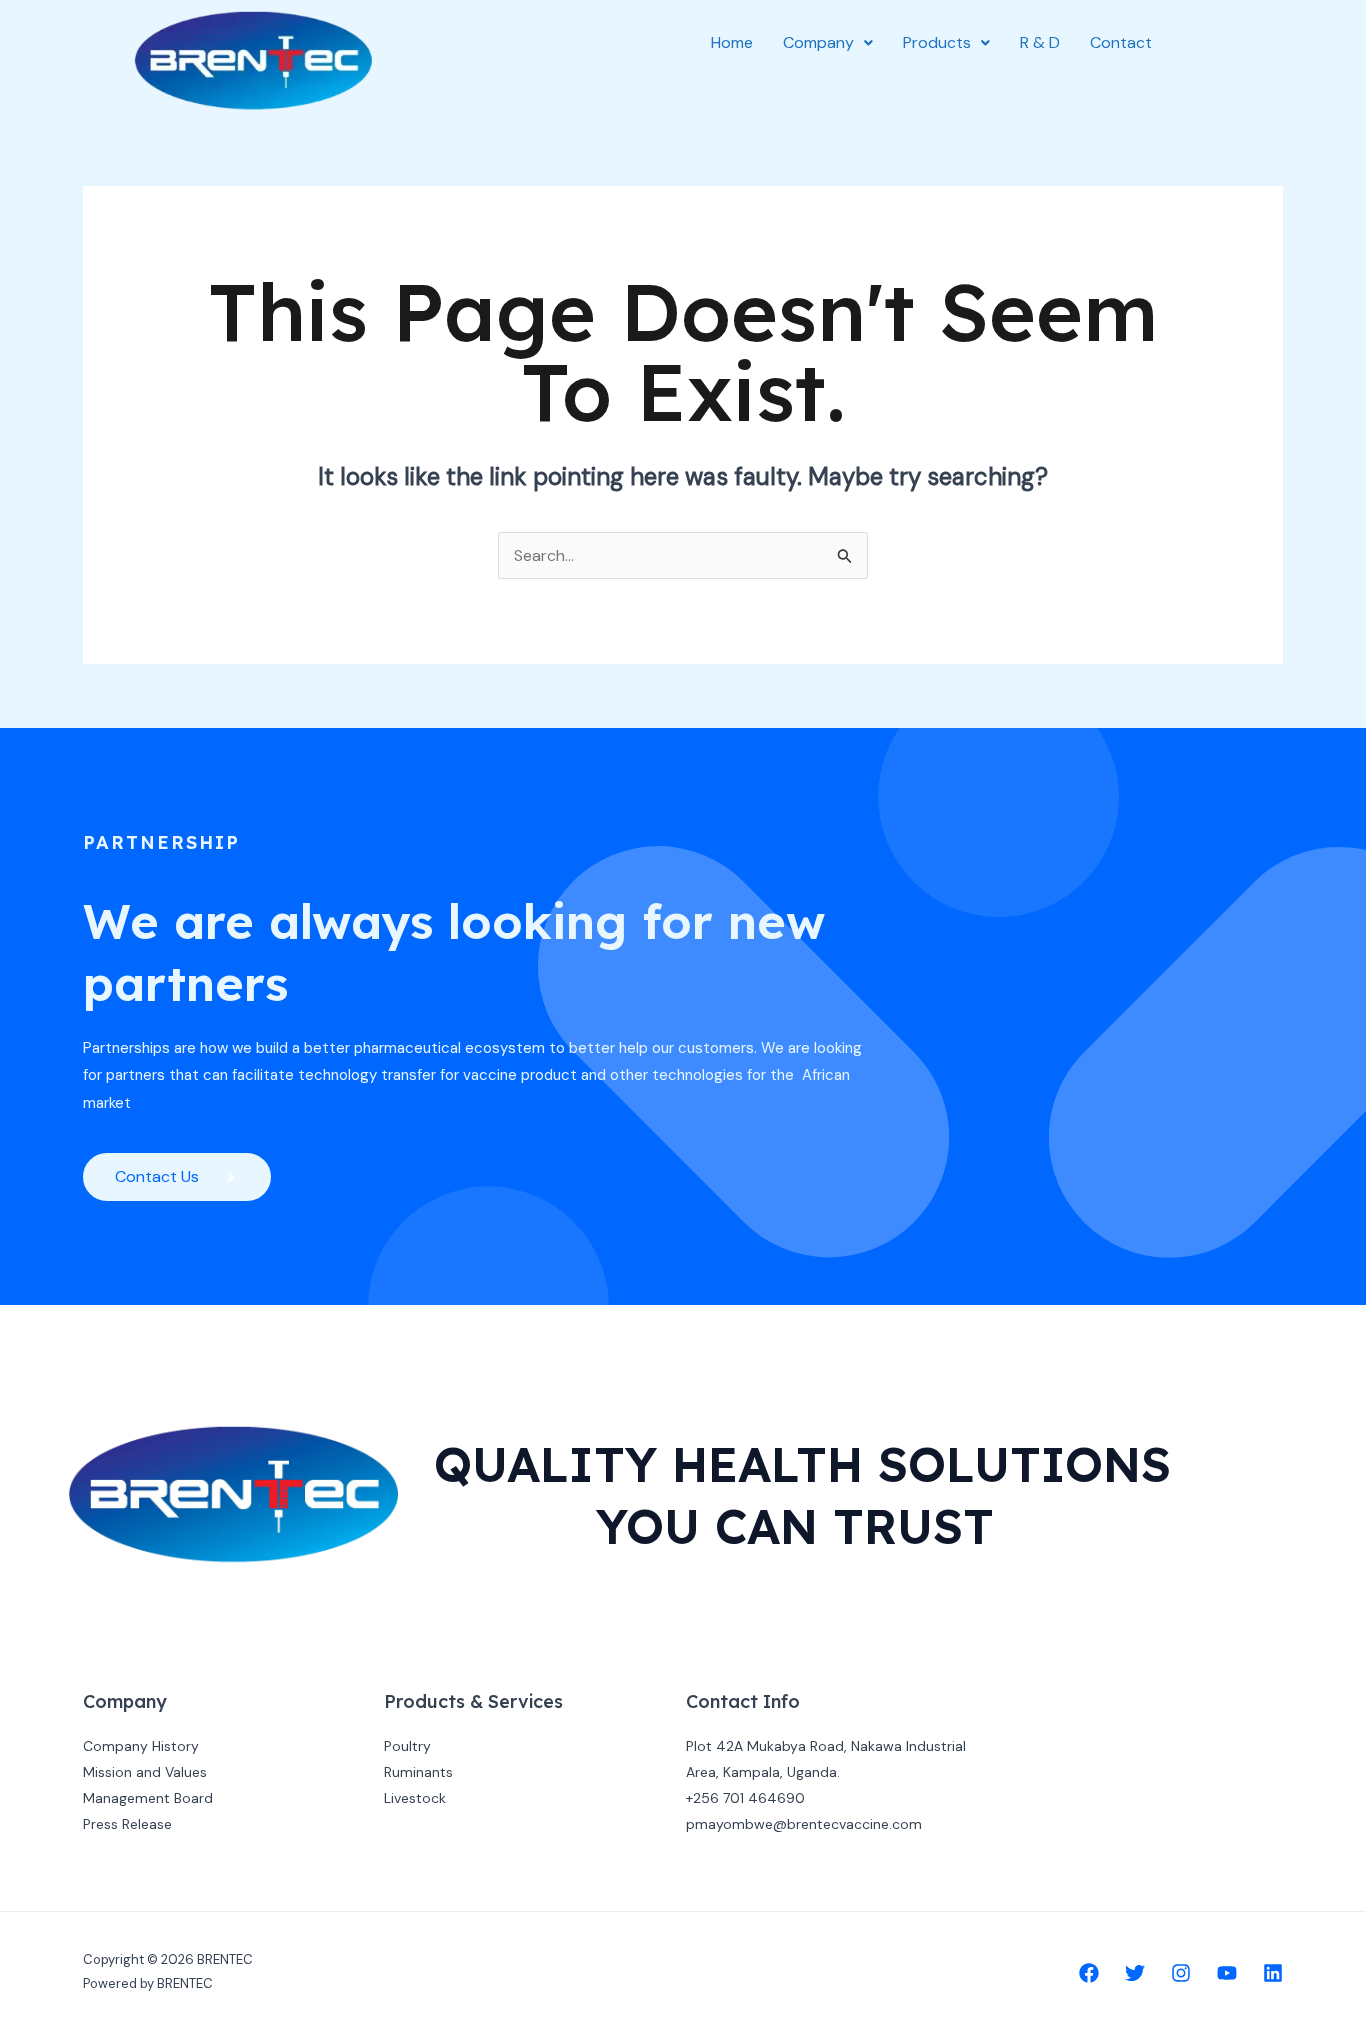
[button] (828, 43)
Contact (1121, 42)
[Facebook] (1089, 1973)
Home (732, 42)
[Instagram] (1181, 1973)
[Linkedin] (1273, 1973)
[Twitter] (1135, 1973)
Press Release (127, 1824)
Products (937, 42)
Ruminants (418, 1772)
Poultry (407, 1746)
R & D (1040, 42)
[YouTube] (1227, 1973)
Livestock (415, 1798)
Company (818, 42)
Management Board (148, 1798)
